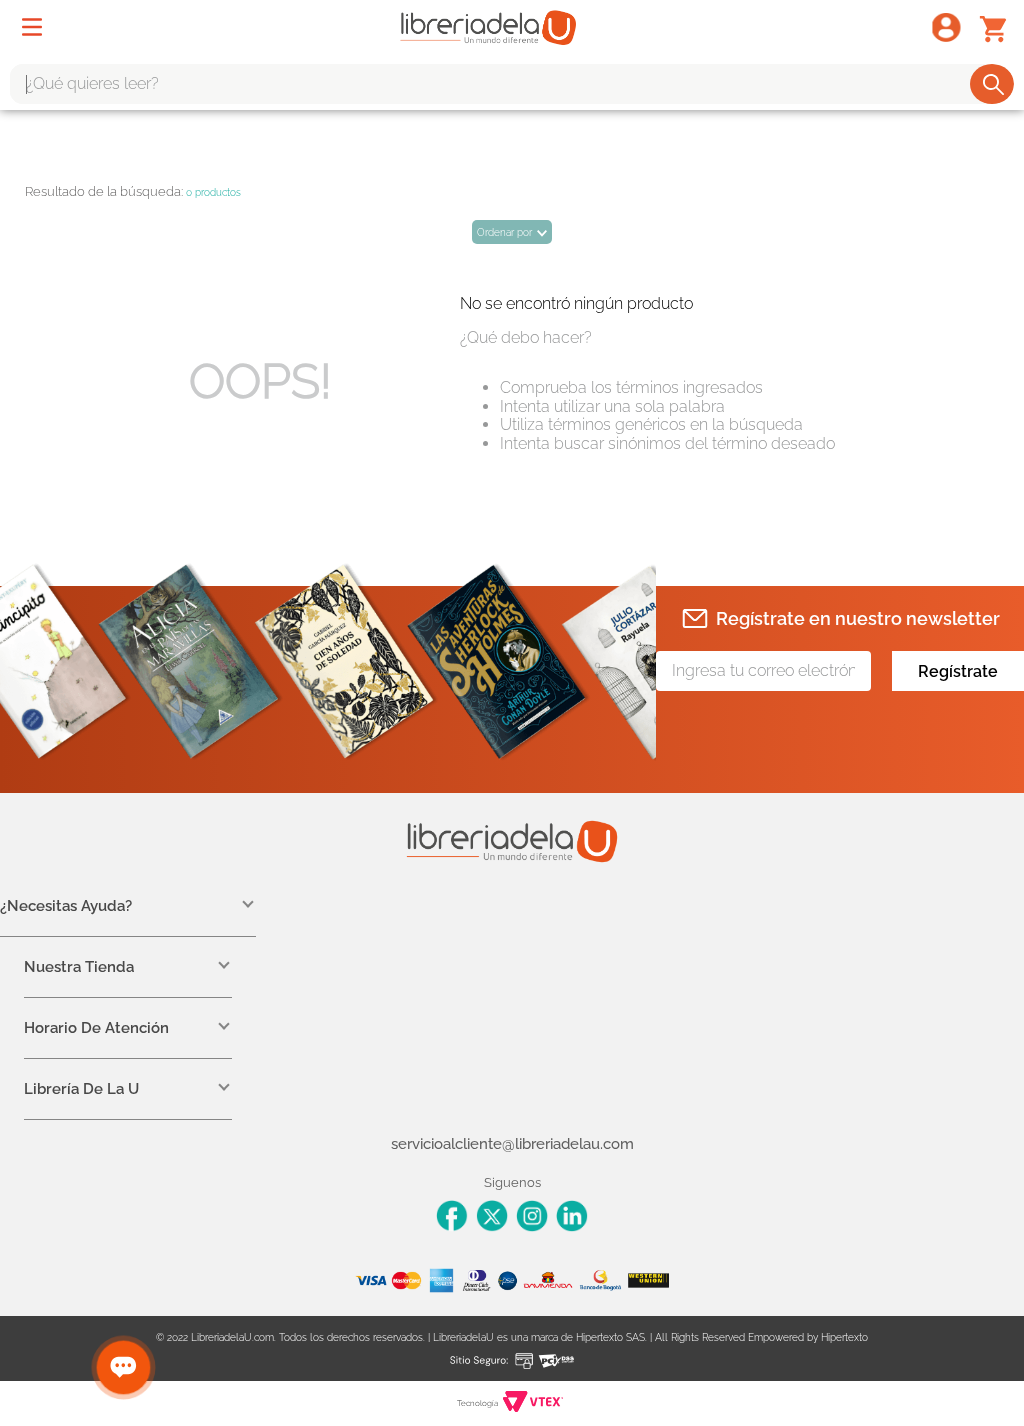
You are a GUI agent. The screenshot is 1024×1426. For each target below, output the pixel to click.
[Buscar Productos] (993, 84)
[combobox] (512, 84)
